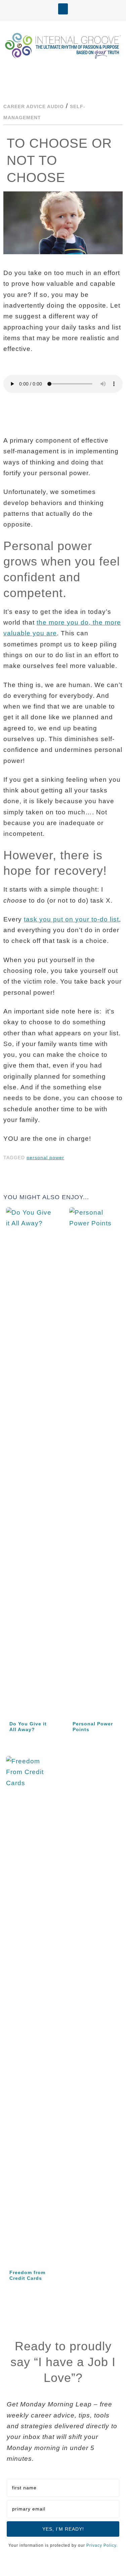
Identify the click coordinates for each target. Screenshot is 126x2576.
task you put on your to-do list (71, 919)
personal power (45, 1158)
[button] (63, 9)
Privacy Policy (101, 2545)
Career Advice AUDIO (34, 106)
